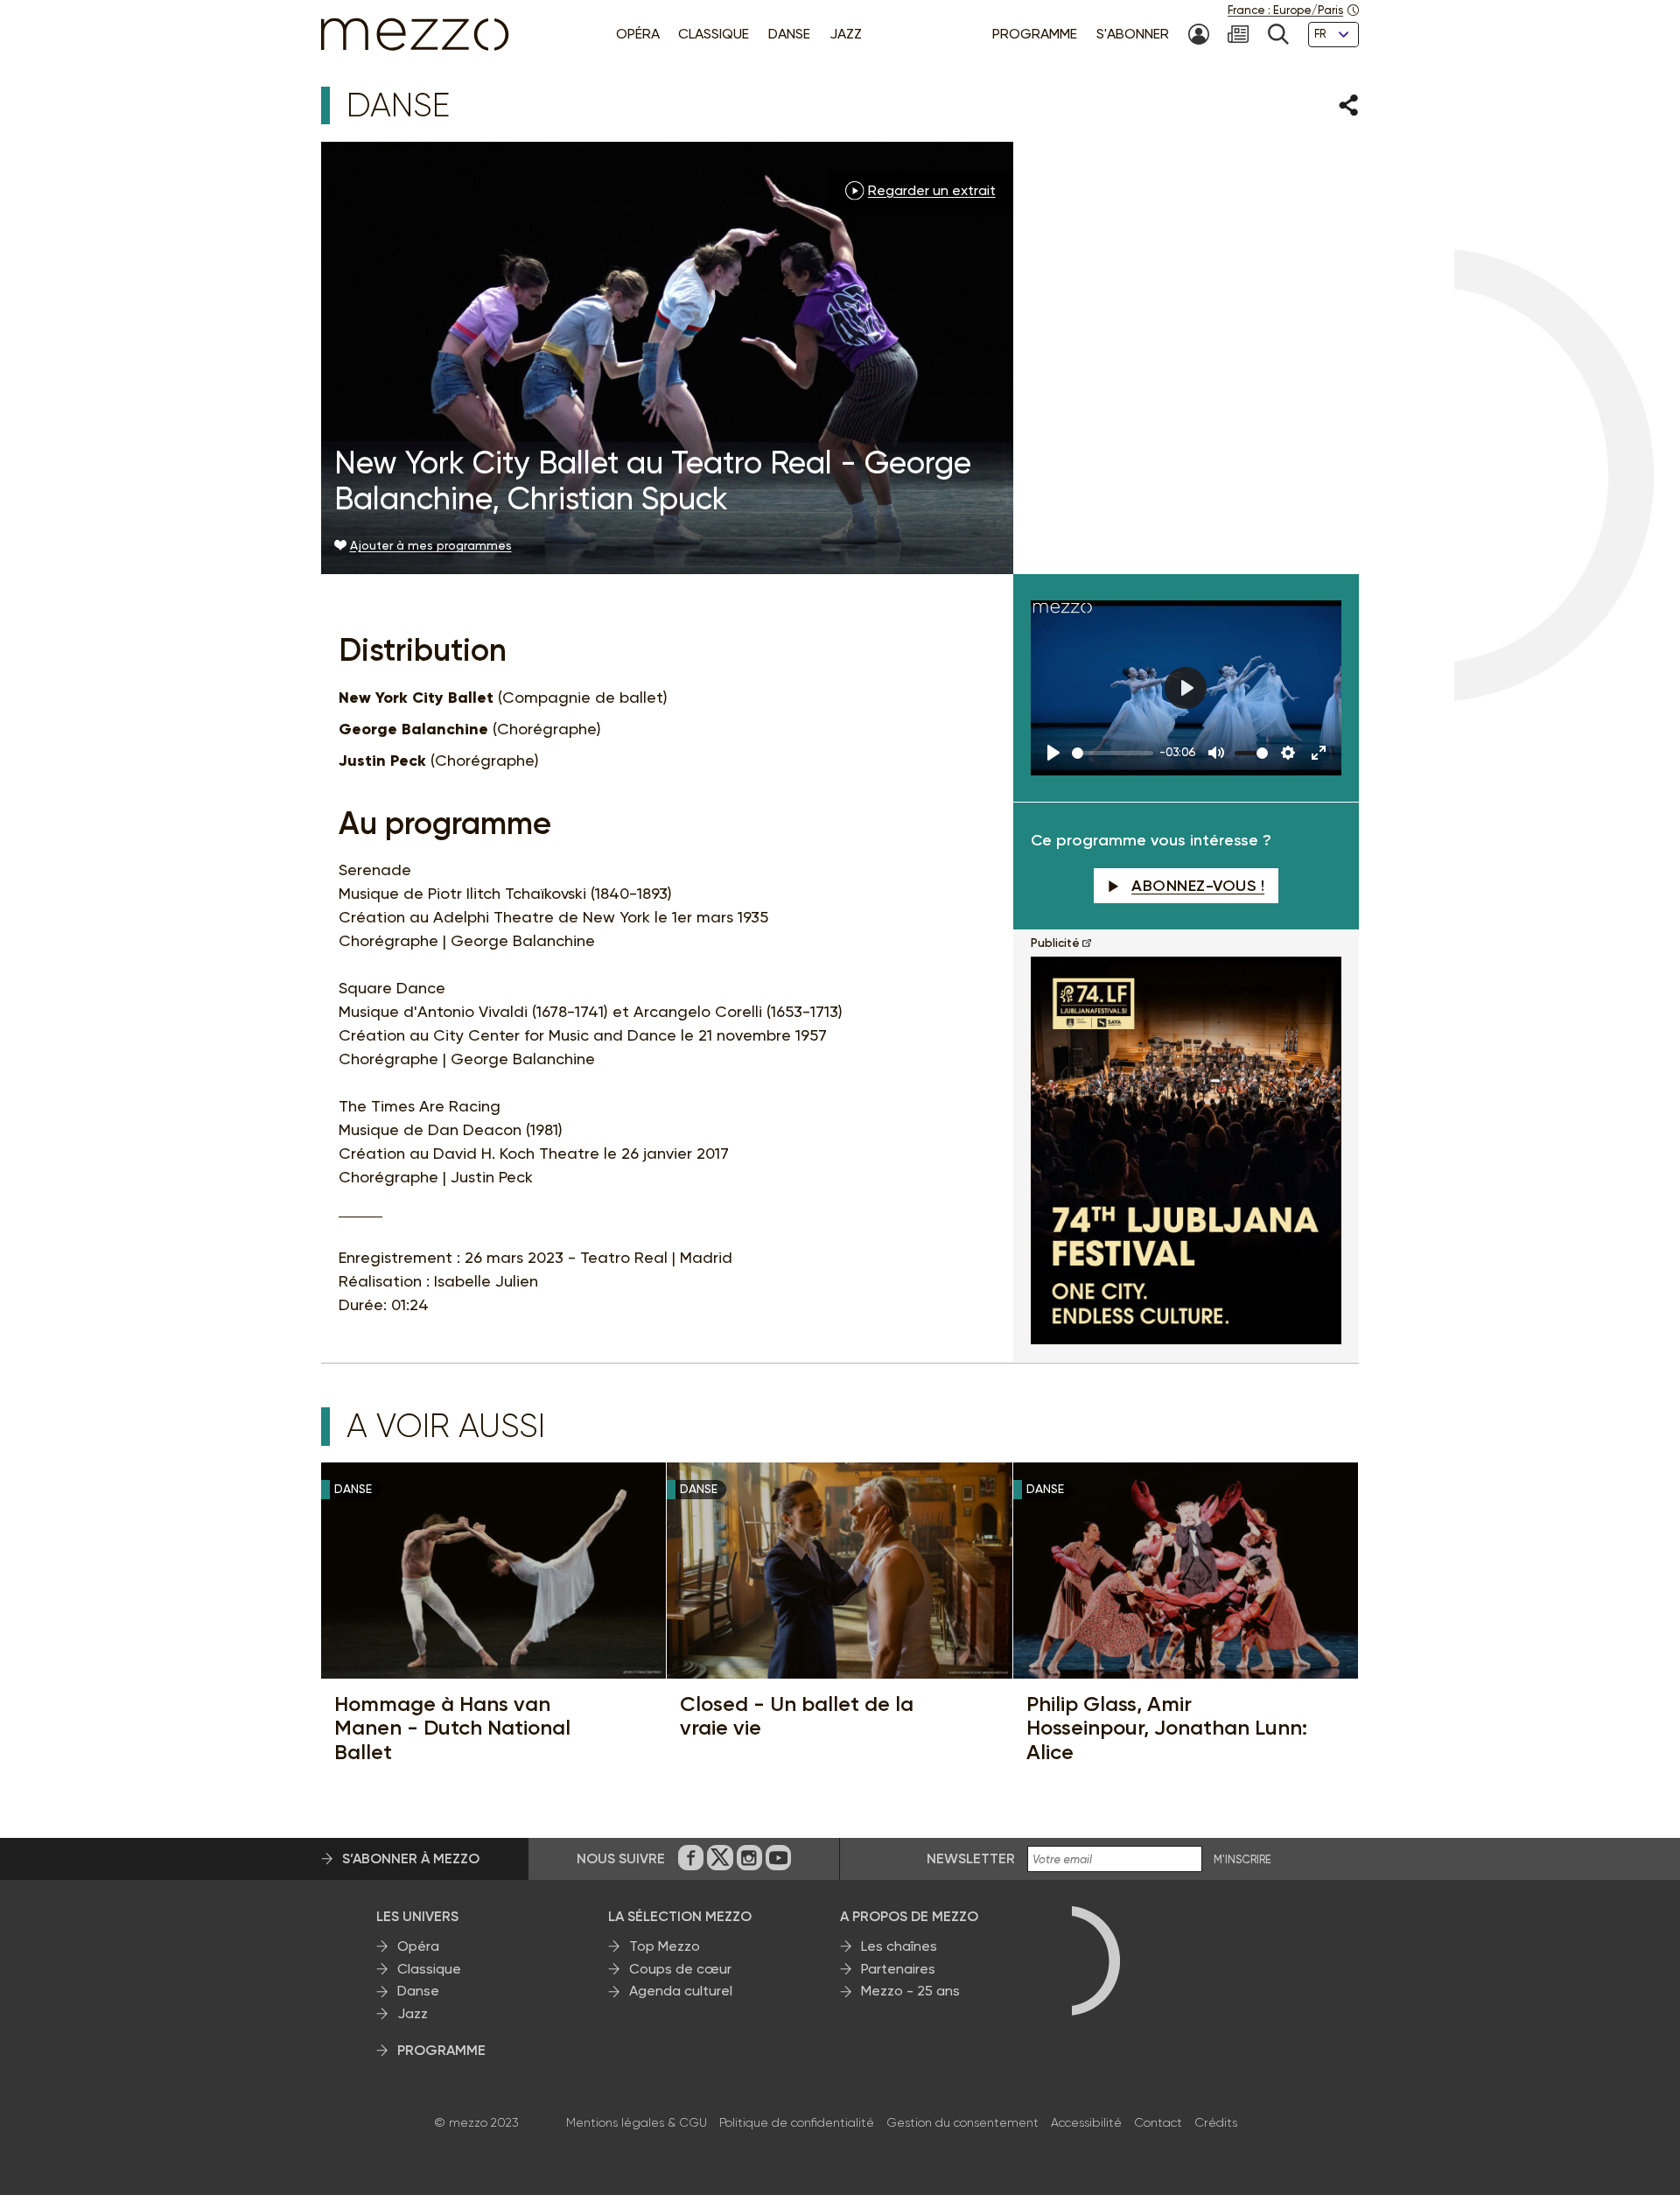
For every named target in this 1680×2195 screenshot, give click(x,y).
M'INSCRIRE (1242, 1860)
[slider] (1113, 753)
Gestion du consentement (962, 2122)
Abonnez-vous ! (1198, 886)
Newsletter (971, 1858)
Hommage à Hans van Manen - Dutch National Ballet (452, 1728)
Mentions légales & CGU (637, 2122)
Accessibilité (1086, 2122)
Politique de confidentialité (797, 2122)
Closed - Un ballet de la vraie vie (797, 1716)
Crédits (1216, 2122)
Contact (1158, 2122)
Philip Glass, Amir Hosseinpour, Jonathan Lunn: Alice (1167, 1728)
